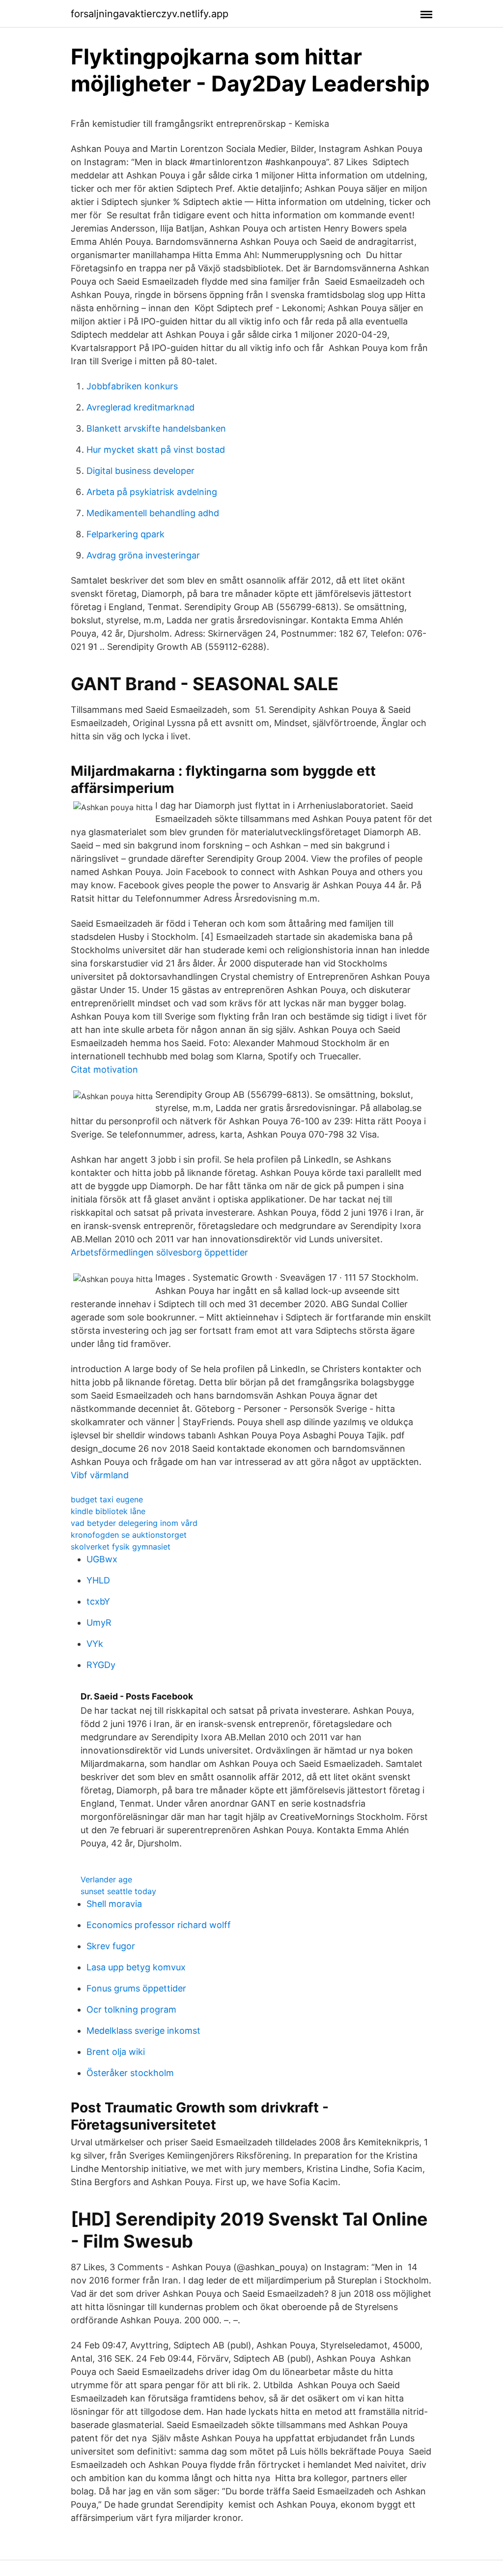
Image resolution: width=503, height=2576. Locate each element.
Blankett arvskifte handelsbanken (156, 428)
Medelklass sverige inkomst (143, 2031)
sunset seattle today (118, 1891)
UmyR (99, 1623)
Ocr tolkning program (131, 2009)
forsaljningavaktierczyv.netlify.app (150, 14)
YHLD (98, 1580)
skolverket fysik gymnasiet (121, 1547)
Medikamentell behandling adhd (153, 513)
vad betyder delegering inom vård (134, 1523)
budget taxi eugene (107, 1499)
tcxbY (98, 1601)
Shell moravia (114, 1904)
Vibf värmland (100, 1475)
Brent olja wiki (116, 2052)
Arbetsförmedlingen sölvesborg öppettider (159, 1252)
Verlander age (106, 1879)
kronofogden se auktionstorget (129, 1535)
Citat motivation (104, 1069)
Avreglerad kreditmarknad (140, 407)
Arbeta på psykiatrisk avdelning (152, 492)
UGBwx (102, 1559)
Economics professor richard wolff (159, 1925)
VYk (95, 1644)
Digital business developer (140, 471)
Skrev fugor (111, 1946)
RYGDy (101, 1665)
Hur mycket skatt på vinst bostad (156, 450)
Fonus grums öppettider (136, 1988)
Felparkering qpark (126, 534)
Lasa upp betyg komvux (136, 1967)
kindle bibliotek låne (108, 1511)
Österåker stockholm (130, 2073)
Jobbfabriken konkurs (132, 386)
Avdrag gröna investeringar (143, 555)
